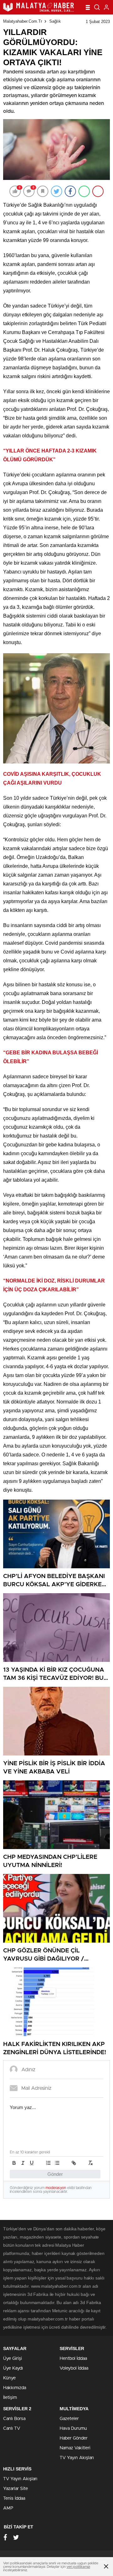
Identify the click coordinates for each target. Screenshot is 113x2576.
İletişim (10, 2398)
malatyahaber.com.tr (23, 21)
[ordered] (48, 2163)
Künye (9, 2378)
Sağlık (55, 21)
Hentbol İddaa (73, 2359)
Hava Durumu (73, 2429)
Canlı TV (12, 2429)
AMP (8, 2508)
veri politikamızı (78, 2567)
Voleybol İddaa (74, 2368)
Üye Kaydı (13, 2368)
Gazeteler (69, 2419)
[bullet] (57, 2163)
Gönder (55, 2174)
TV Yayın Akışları (77, 2458)
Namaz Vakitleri (75, 2448)
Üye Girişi (13, 2359)
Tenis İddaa (14, 2498)
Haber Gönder (74, 2438)
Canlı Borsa (14, 2419)
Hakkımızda (15, 2388)
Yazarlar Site (16, 2489)
